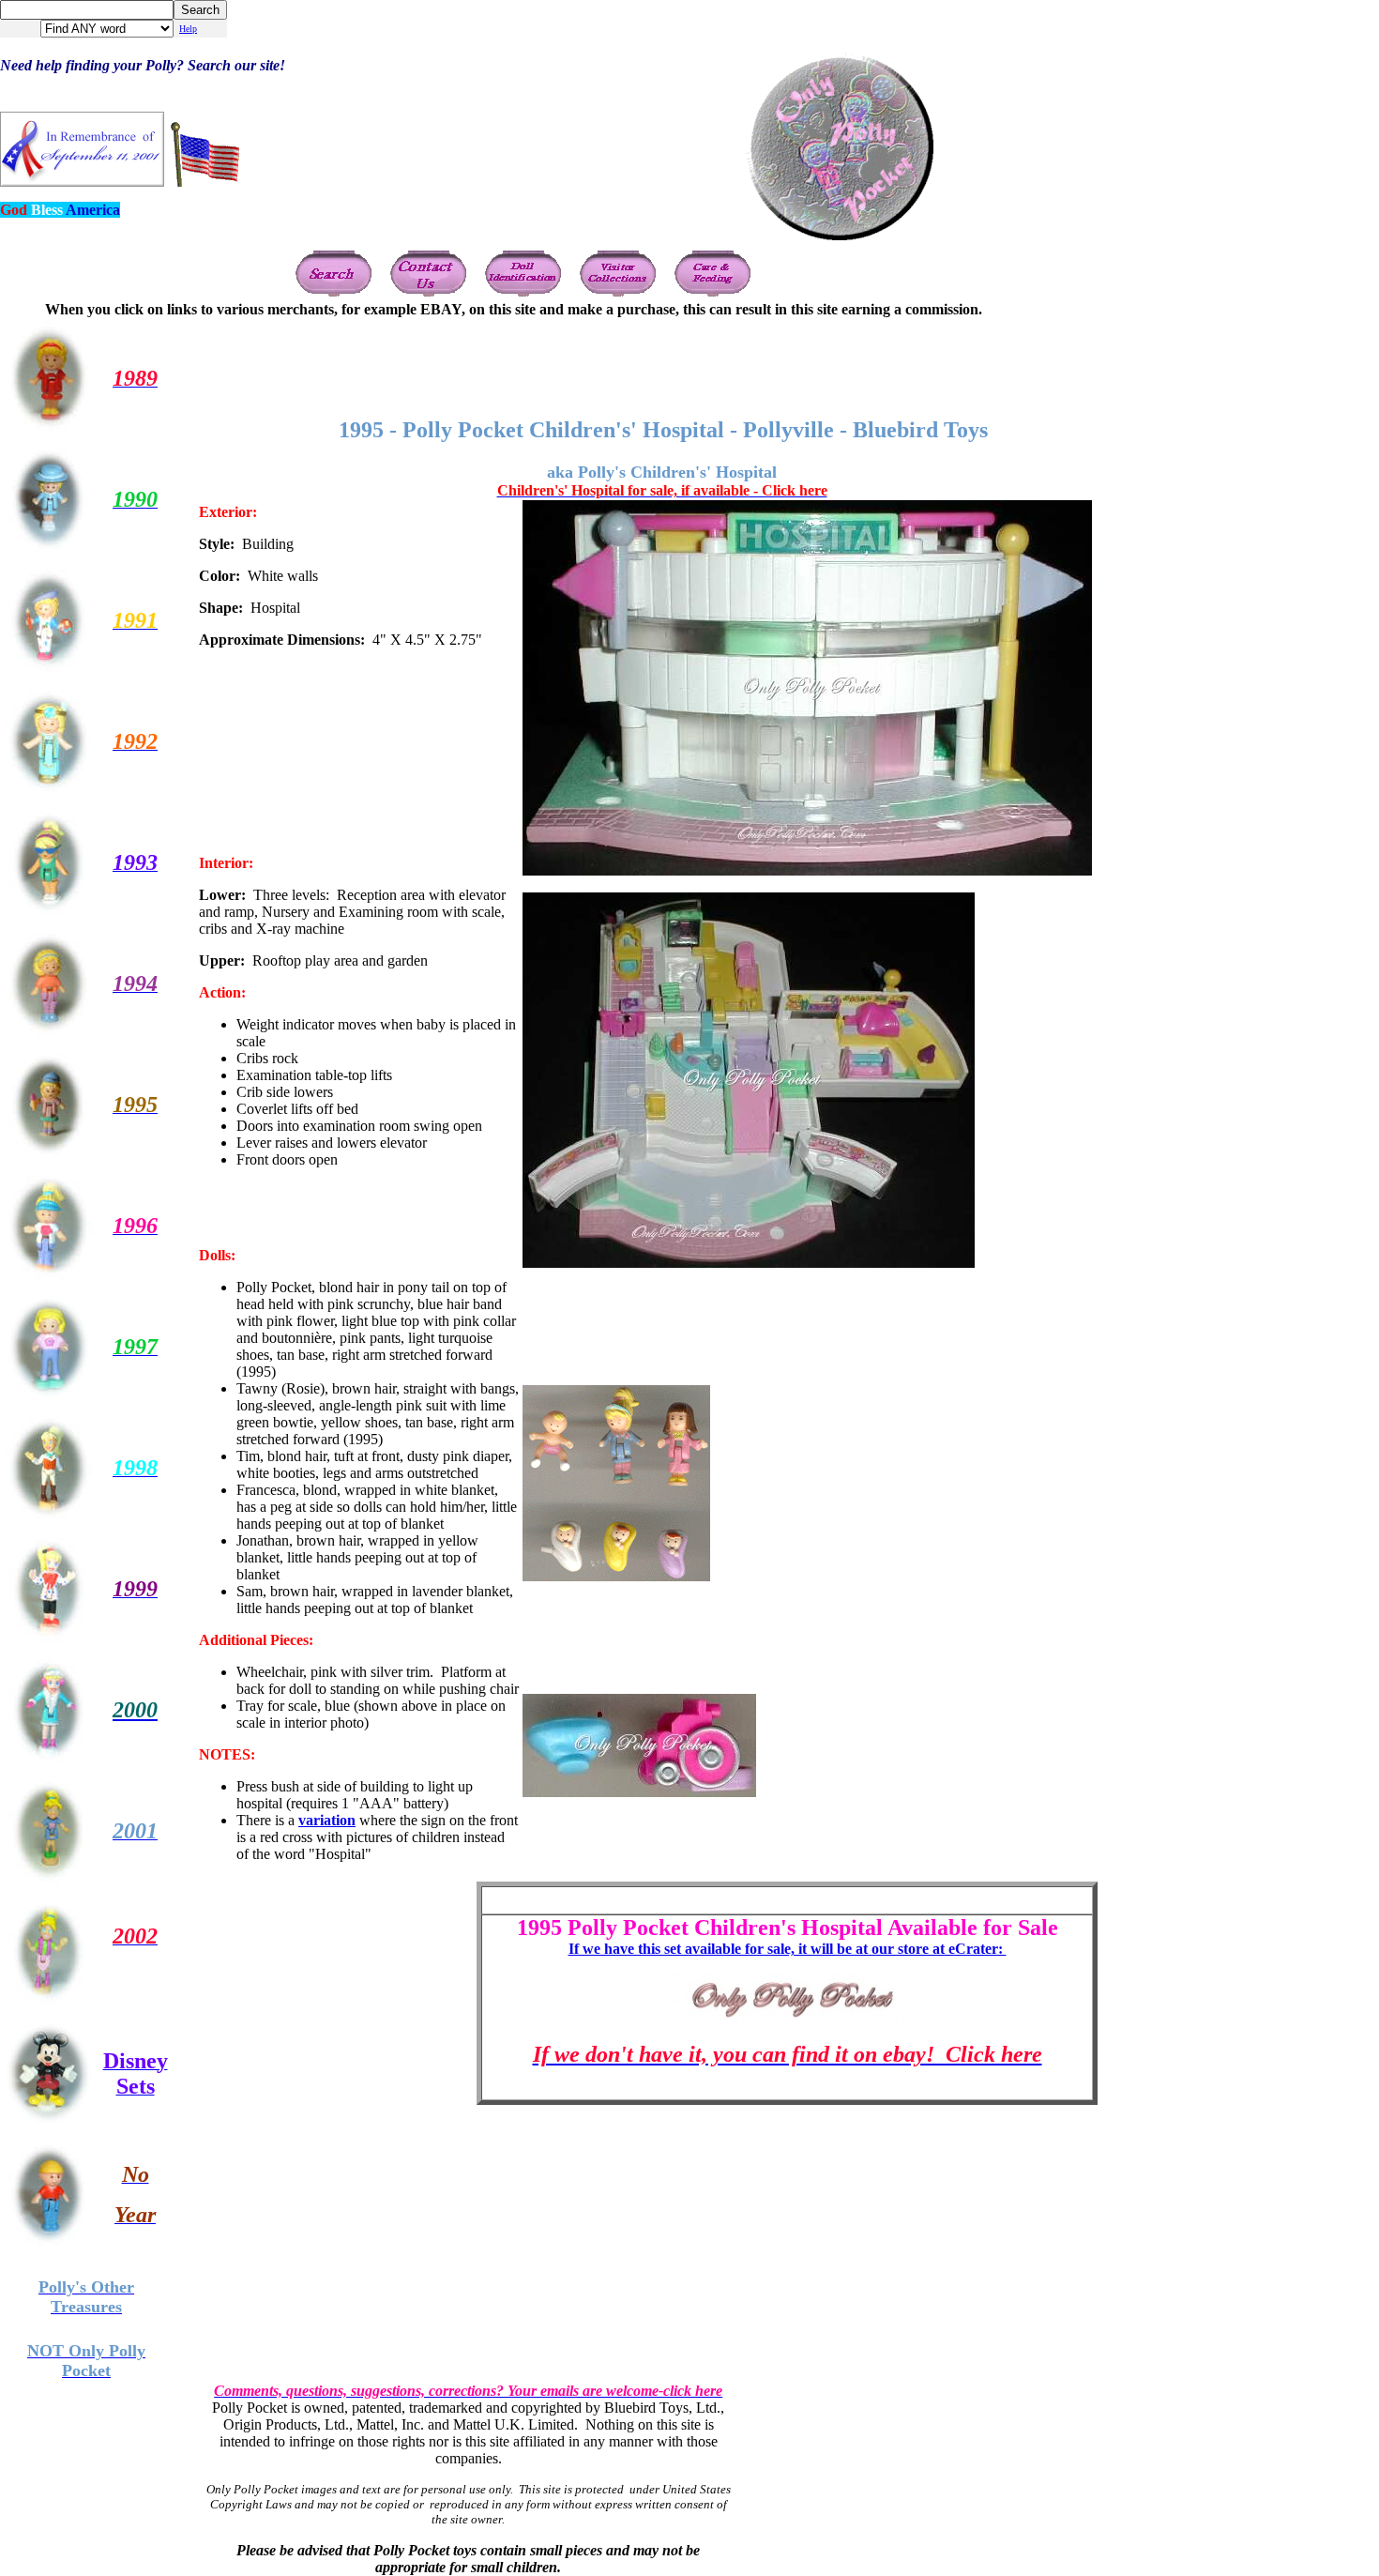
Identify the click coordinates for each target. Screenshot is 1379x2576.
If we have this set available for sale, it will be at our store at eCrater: (788, 1949)
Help (188, 29)
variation (327, 1820)
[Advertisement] (787, 360)
